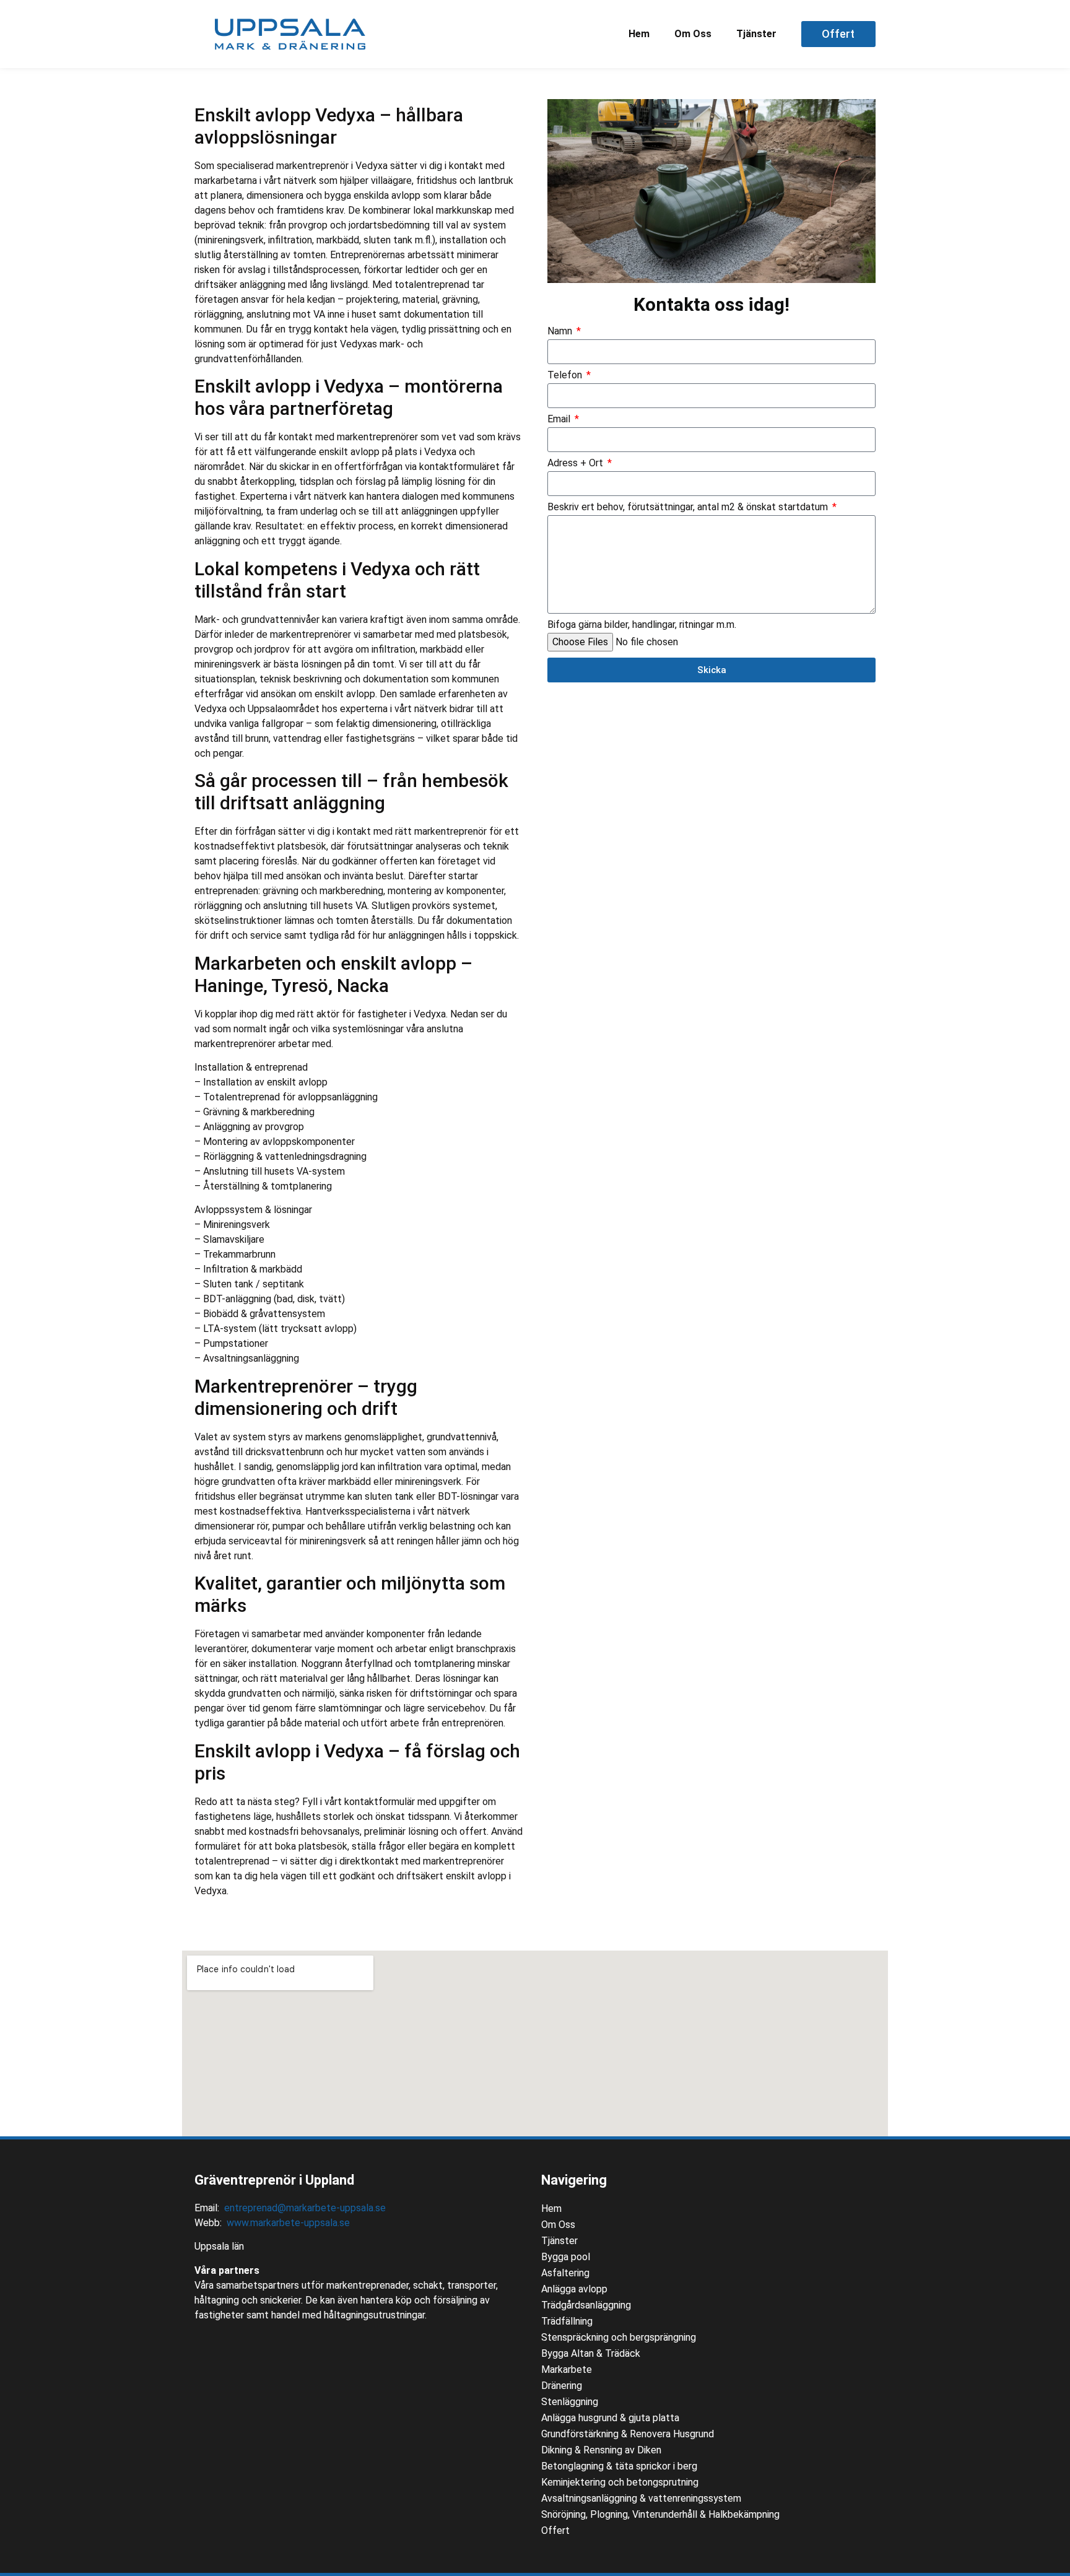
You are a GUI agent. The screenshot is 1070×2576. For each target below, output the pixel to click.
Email (560, 420)
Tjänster (756, 34)
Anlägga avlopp (574, 2289)
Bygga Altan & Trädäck (591, 2353)
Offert (555, 2530)
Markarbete (567, 2369)
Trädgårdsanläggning (586, 2305)
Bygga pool (566, 2257)
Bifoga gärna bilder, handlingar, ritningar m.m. (642, 625)
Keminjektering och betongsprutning (620, 2482)
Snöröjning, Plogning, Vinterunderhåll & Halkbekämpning (660, 2514)
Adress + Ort (576, 463)
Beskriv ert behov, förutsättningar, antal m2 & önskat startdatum (689, 507)
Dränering (562, 2386)
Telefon (566, 376)
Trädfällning (567, 2321)
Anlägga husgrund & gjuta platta (610, 2418)
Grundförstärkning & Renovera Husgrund (628, 2434)
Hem (639, 34)
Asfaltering (565, 2273)
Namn (561, 332)
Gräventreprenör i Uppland (274, 2180)
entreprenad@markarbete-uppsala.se (305, 2208)
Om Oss (693, 34)
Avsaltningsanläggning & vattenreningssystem (641, 2498)
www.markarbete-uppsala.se (288, 2223)
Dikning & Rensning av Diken (601, 2450)
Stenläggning (570, 2402)
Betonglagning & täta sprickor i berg (619, 2466)
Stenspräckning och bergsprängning (619, 2337)
